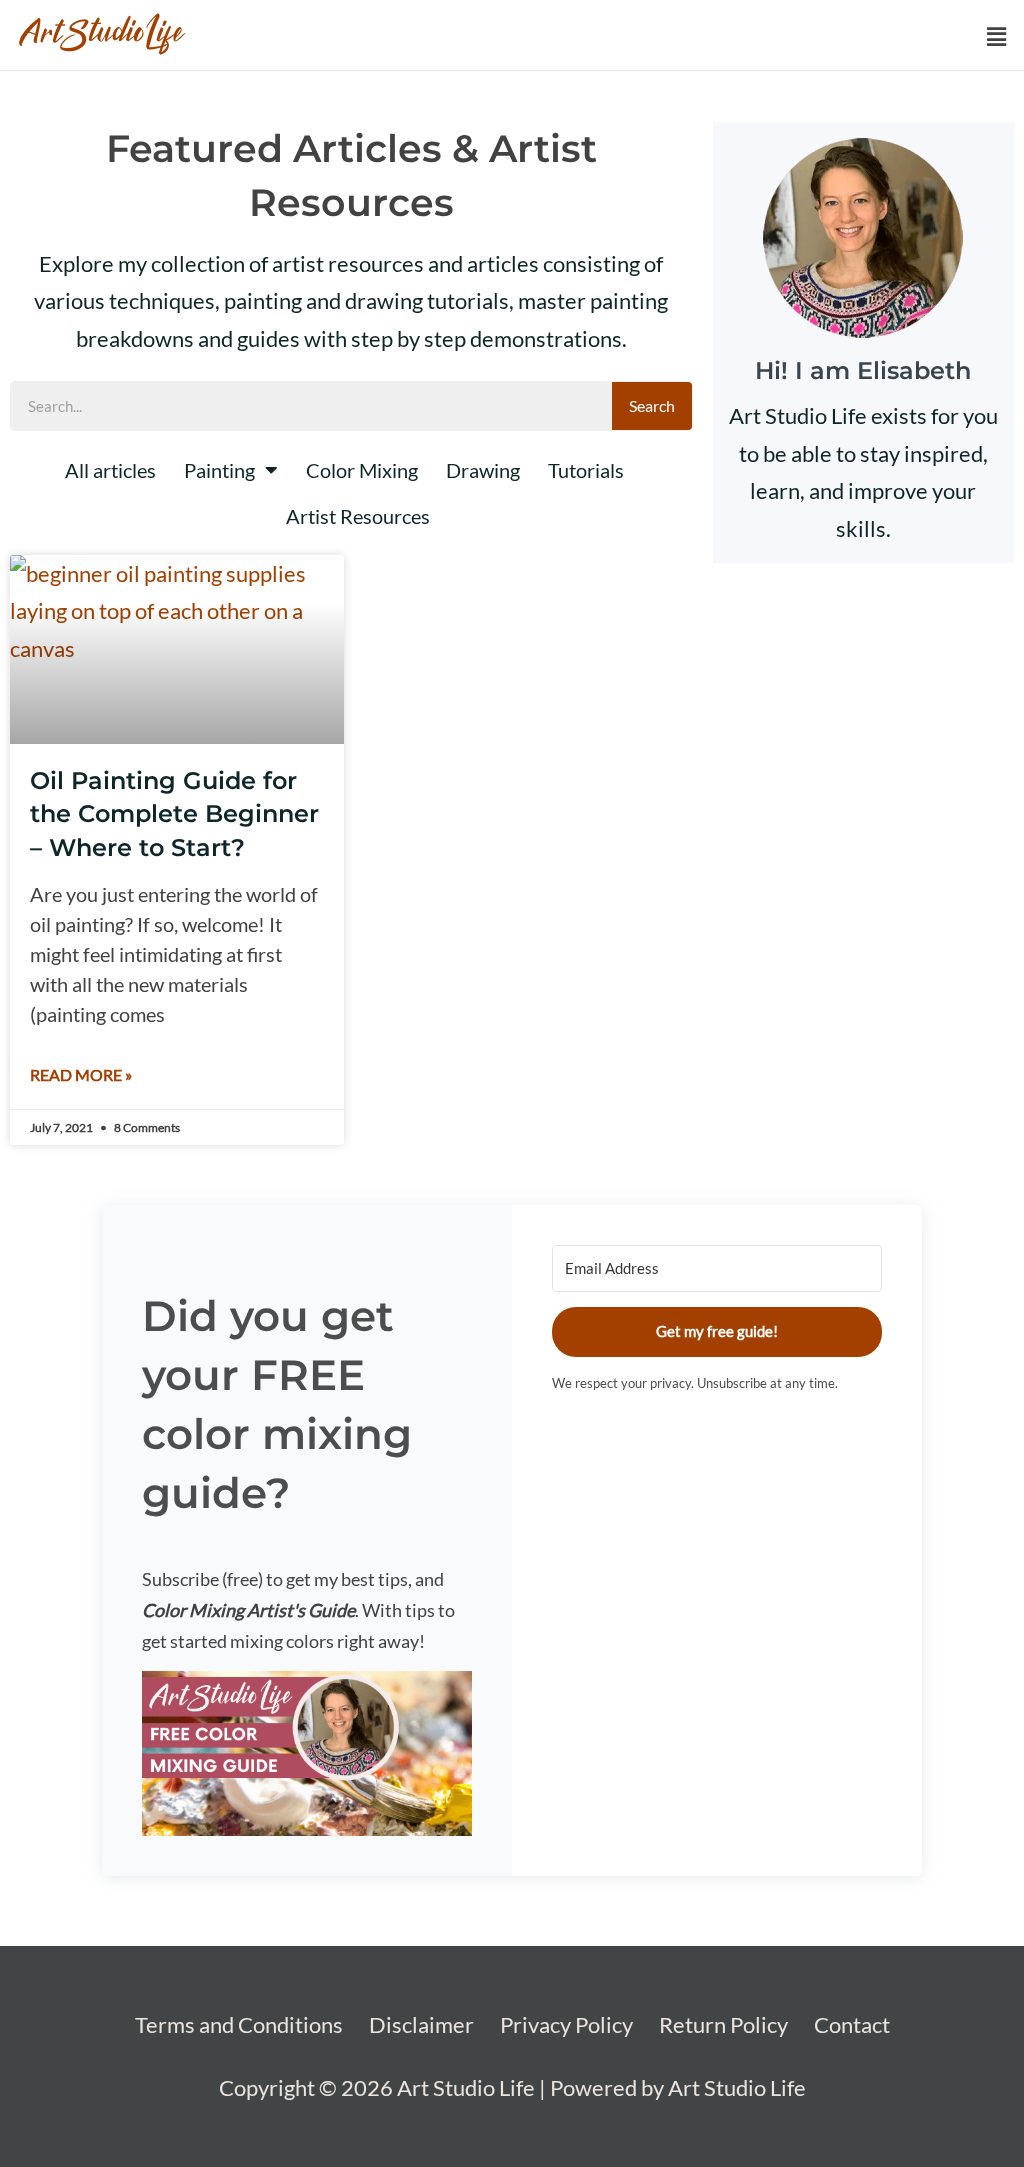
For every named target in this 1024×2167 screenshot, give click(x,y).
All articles (110, 470)
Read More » (81, 1074)
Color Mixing (362, 470)
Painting (219, 470)
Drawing (483, 470)
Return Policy (723, 2024)
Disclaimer (421, 2024)
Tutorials (586, 470)
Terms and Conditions (239, 2024)
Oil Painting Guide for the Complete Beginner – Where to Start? (174, 814)
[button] (997, 36)
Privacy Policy (566, 2024)
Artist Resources (358, 516)
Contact (852, 2024)
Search (652, 405)
